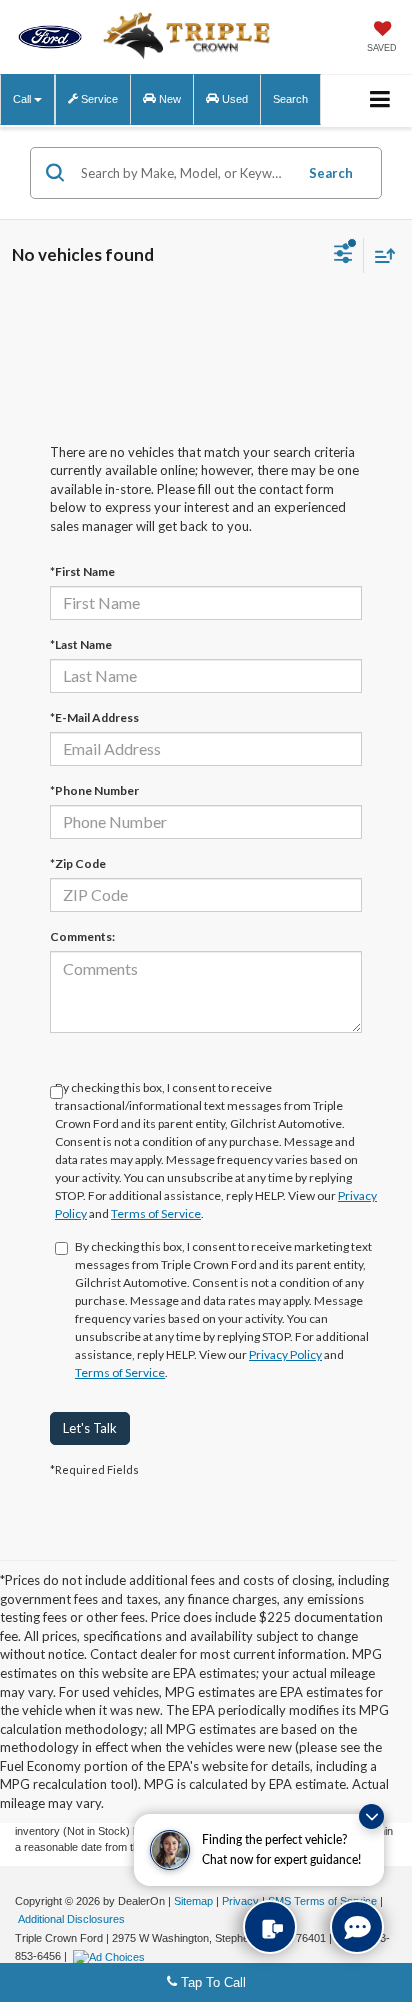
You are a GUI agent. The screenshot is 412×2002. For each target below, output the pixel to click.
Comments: (82, 936)
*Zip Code (78, 863)
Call (23, 99)
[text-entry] (270, 1927)
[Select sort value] (380, 255)
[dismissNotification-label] (371, 1816)
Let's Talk (90, 1428)
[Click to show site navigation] (380, 100)
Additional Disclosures (71, 1919)
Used (233, 99)
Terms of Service (156, 1213)
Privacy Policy (285, 1354)
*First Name (82, 571)
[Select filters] (343, 256)
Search (331, 173)
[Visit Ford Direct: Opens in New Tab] (111, 1956)
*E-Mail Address (94, 717)
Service (98, 99)
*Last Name (81, 644)
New (168, 99)
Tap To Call (211, 1982)
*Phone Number (94, 790)
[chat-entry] (357, 1927)
